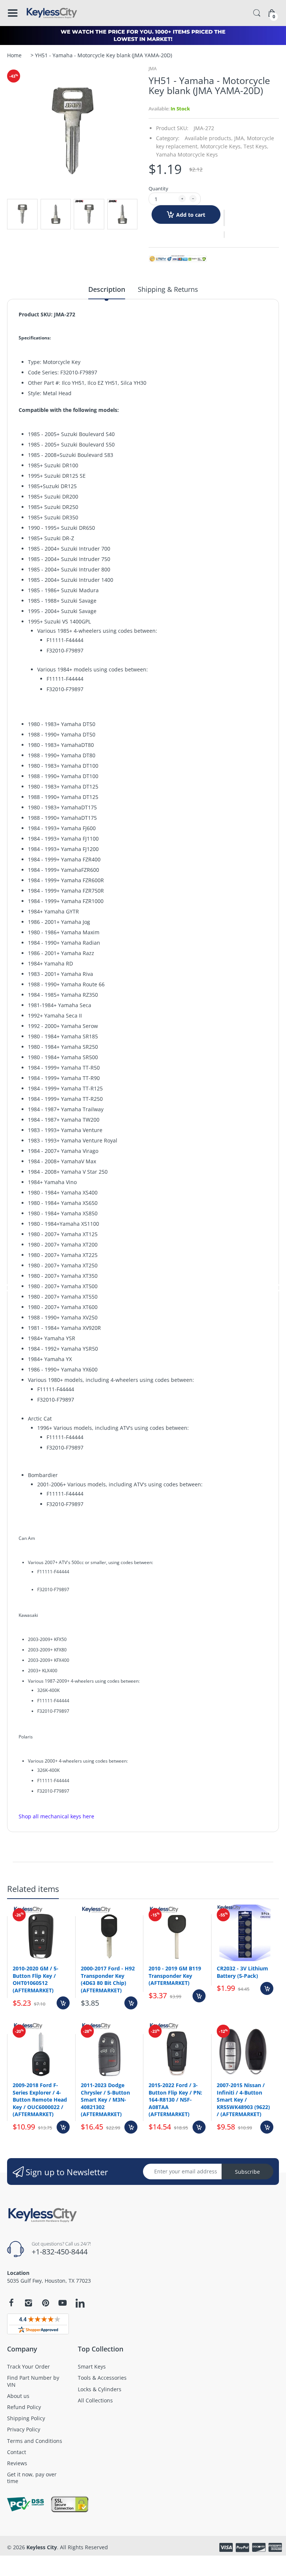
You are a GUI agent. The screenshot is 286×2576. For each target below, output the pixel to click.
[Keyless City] (52, 13)
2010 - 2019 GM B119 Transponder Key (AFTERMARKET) (175, 1976)
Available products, (209, 138)
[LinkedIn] (80, 2304)
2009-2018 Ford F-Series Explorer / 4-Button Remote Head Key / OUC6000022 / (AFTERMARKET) (40, 2100)
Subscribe (247, 2172)
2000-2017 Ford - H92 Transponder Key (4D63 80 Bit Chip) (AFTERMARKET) (108, 1979)
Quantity (158, 188)
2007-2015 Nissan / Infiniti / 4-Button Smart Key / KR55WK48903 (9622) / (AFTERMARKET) (243, 2100)
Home (14, 55)
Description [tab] (107, 289)
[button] (224, 218)
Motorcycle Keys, (221, 146)
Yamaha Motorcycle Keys (187, 154)
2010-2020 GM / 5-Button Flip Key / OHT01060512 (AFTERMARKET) (36, 1979)
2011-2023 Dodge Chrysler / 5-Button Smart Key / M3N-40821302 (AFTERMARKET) (105, 2100)
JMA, (240, 138)
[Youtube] (63, 2303)
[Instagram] (28, 2303)
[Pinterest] (45, 2303)
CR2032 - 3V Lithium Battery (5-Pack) (242, 1972)
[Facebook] (11, 2303)
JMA (153, 69)
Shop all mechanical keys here (56, 1816)
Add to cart (191, 215)
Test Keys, (256, 146)
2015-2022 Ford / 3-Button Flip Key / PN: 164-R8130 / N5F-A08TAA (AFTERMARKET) (175, 2100)
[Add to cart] (63, 2003)
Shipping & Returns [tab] (168, 289)
